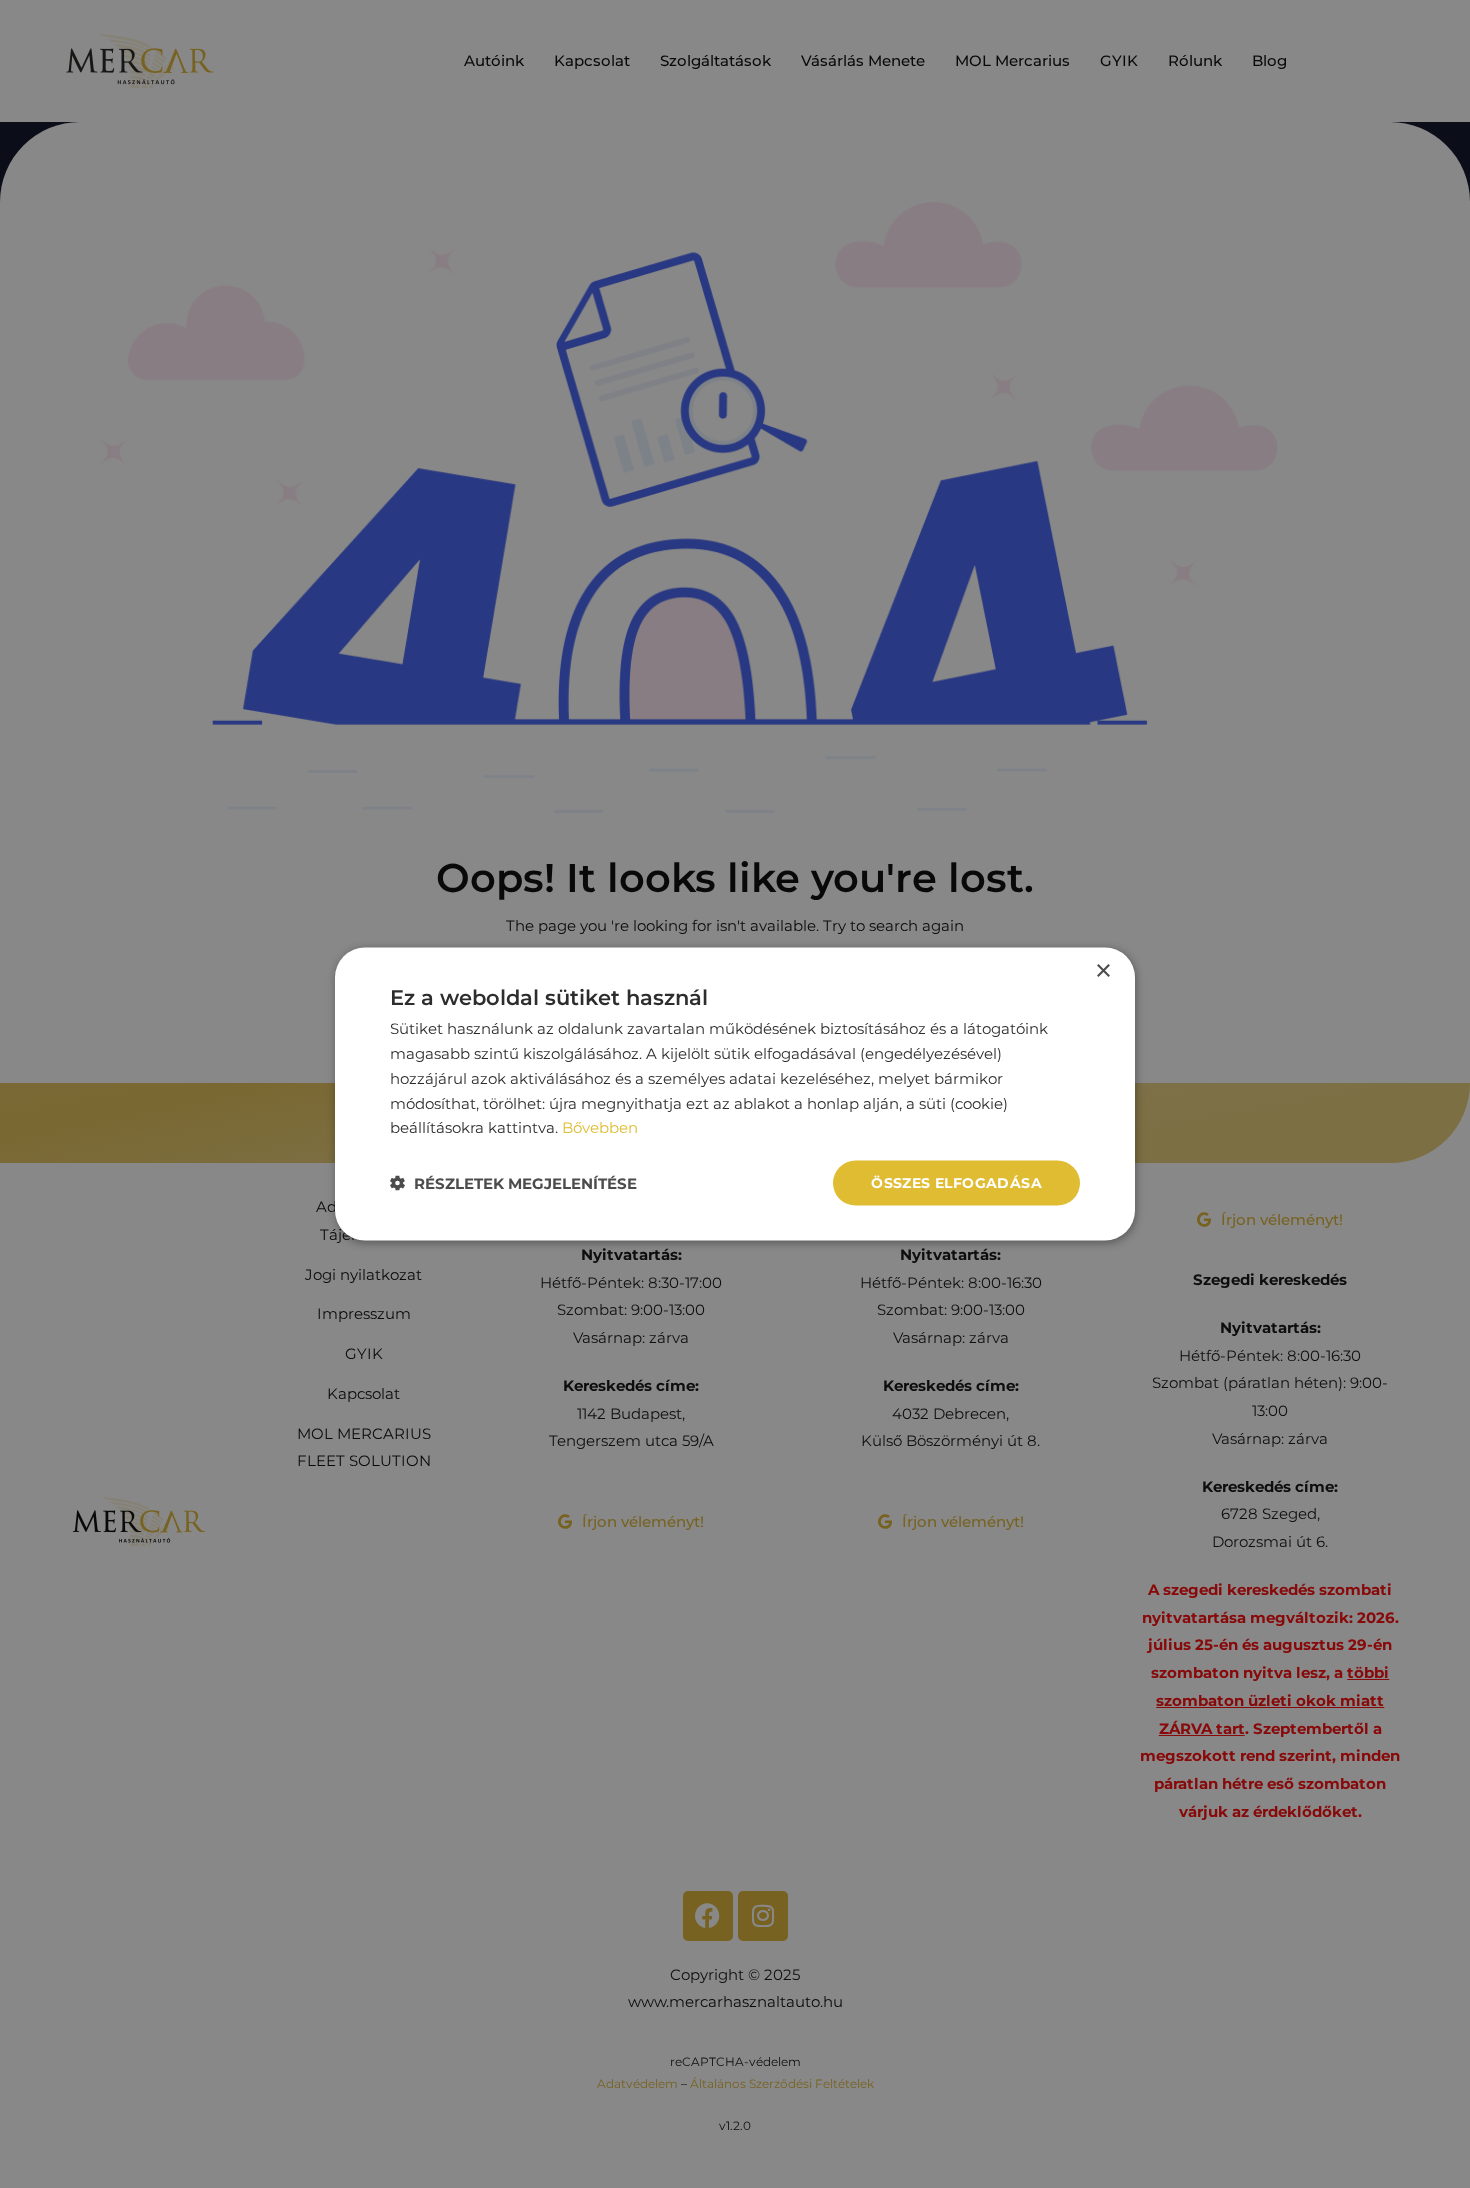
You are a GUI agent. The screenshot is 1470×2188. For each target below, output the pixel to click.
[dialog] (735, 1094)
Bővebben (600, 1127)
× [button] (1102, 971)
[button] (513, 1183)
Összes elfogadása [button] (956, 1183)
